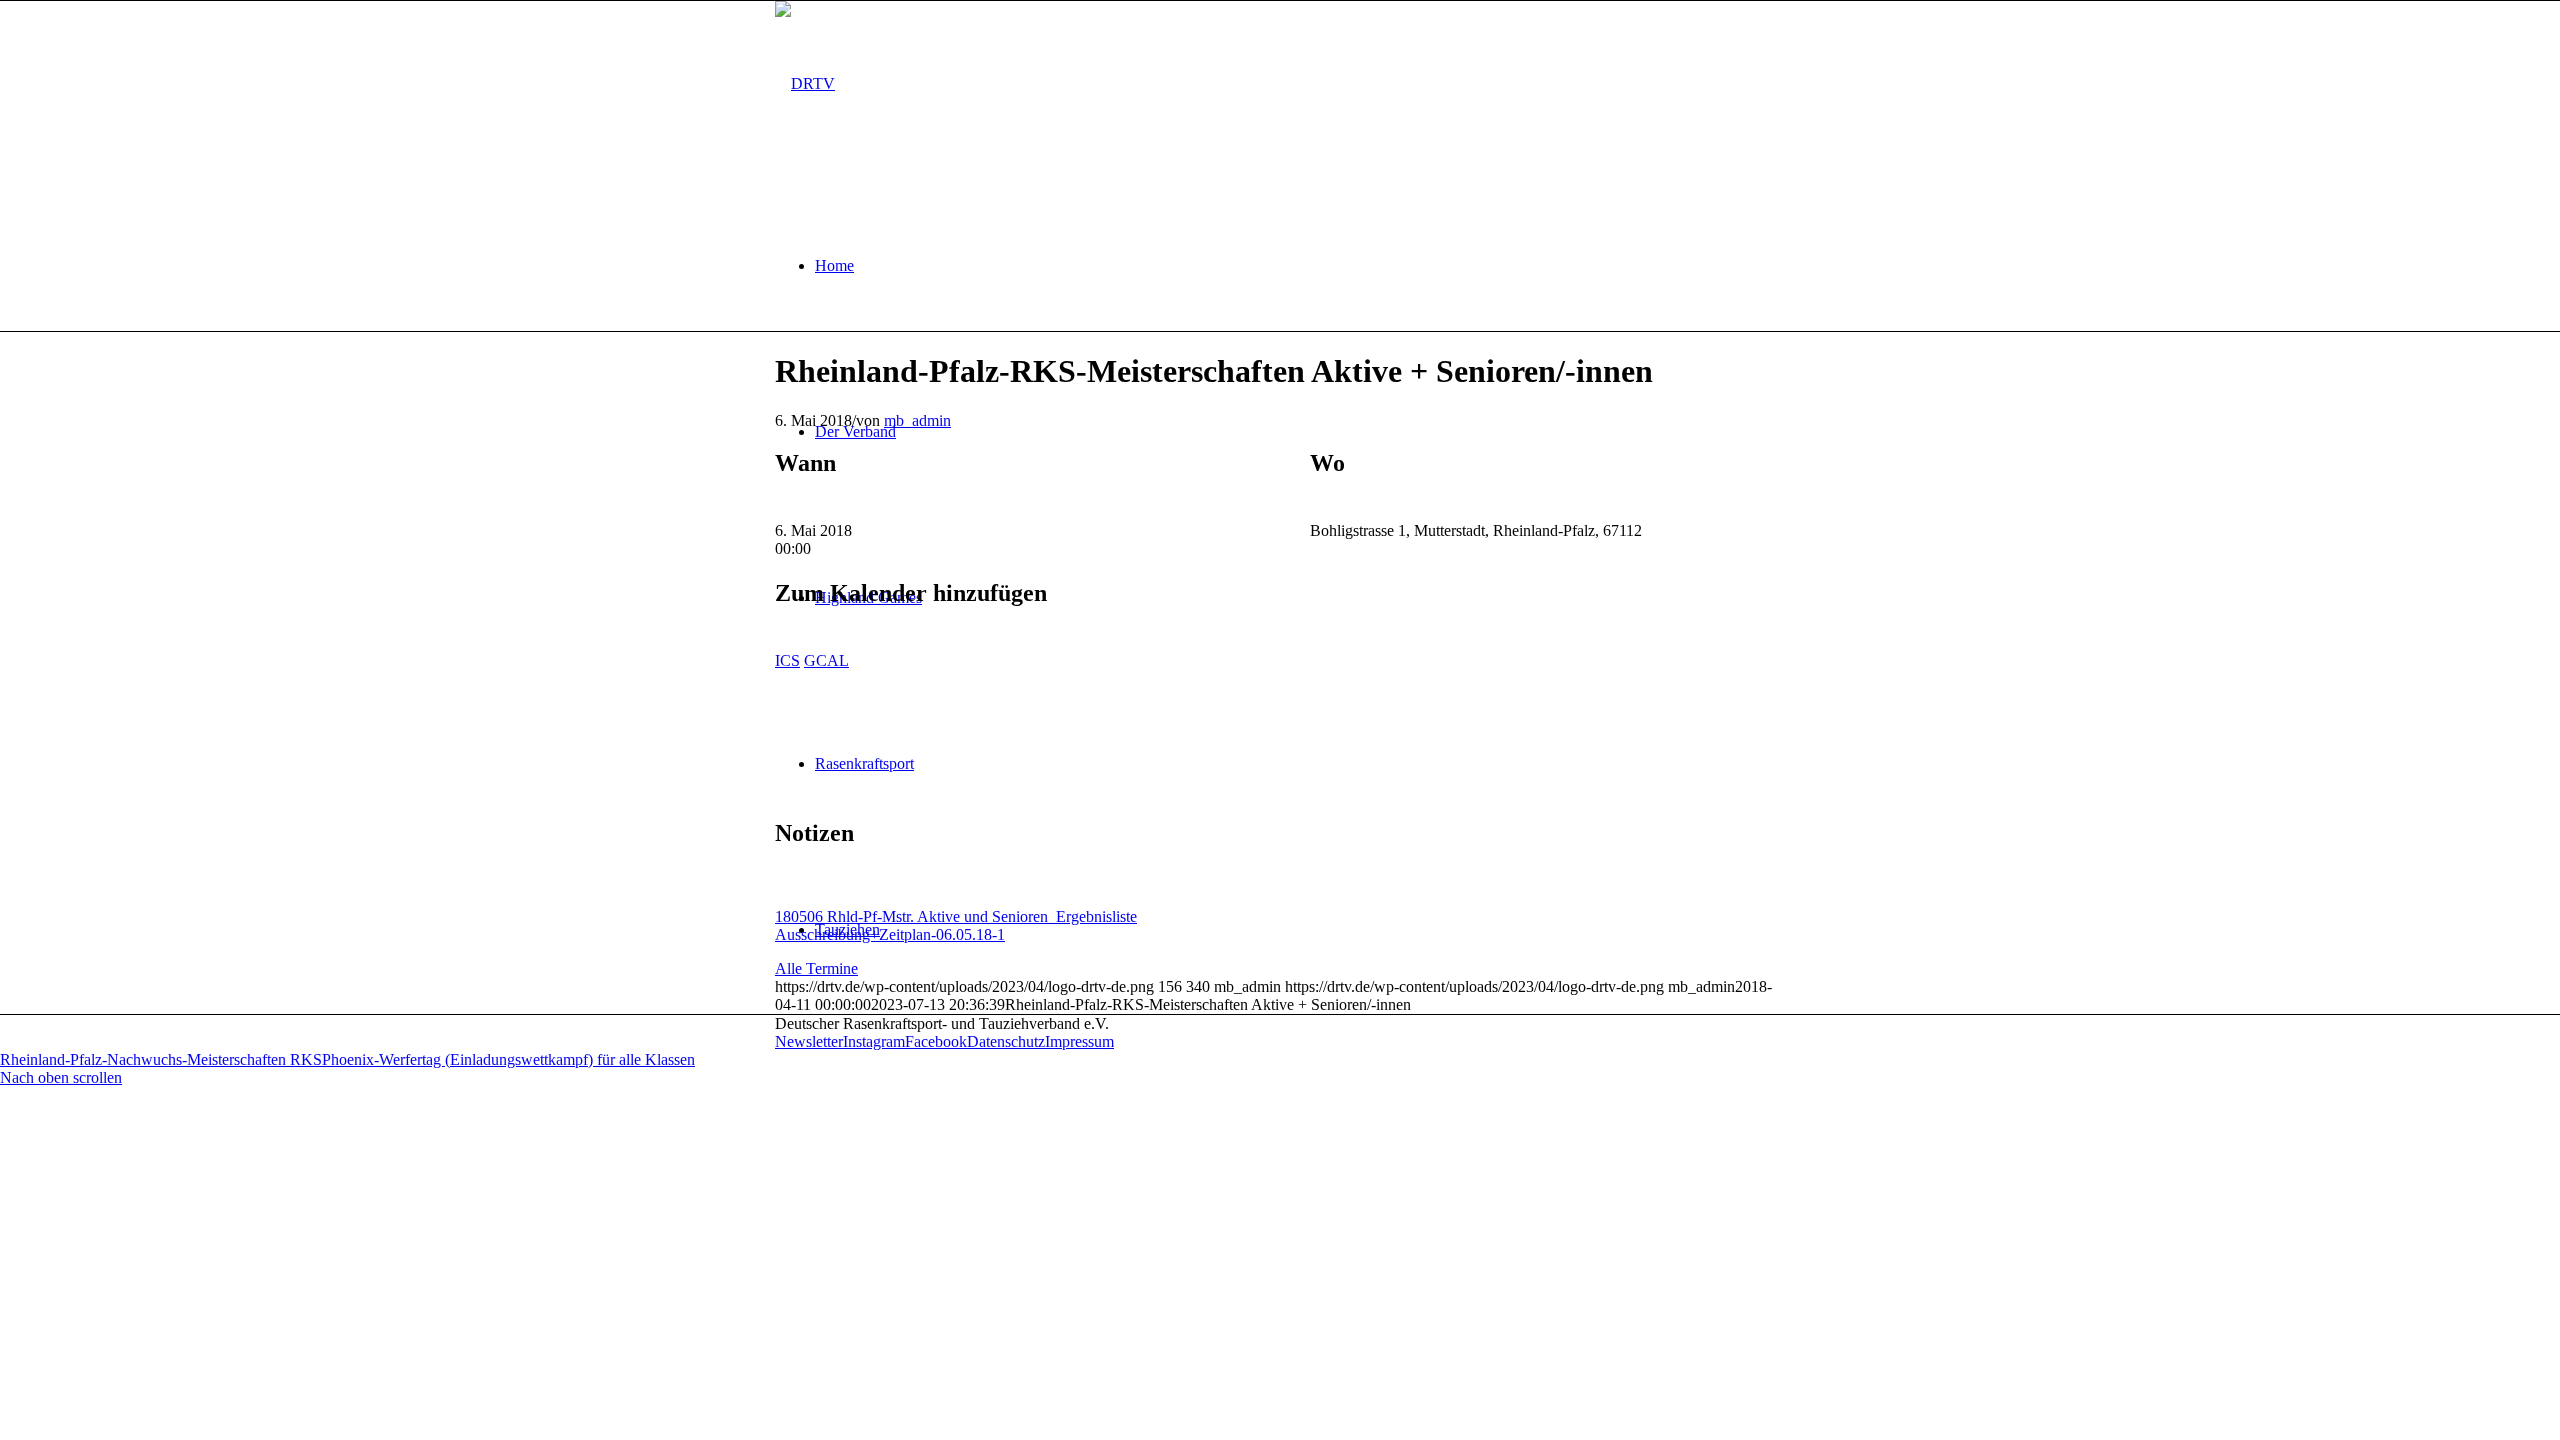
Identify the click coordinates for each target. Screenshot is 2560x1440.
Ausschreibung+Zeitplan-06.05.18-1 (890, 934)
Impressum (1079, 1041)
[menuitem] (1300, 266)
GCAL (826, 660)
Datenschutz (1006, 1041)
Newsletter (809, 1041)
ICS (787, 660)
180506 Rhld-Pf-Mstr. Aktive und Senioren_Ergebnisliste (956, 916)
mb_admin (917, 420)
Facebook (936, 1041)
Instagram (874, 1041)
